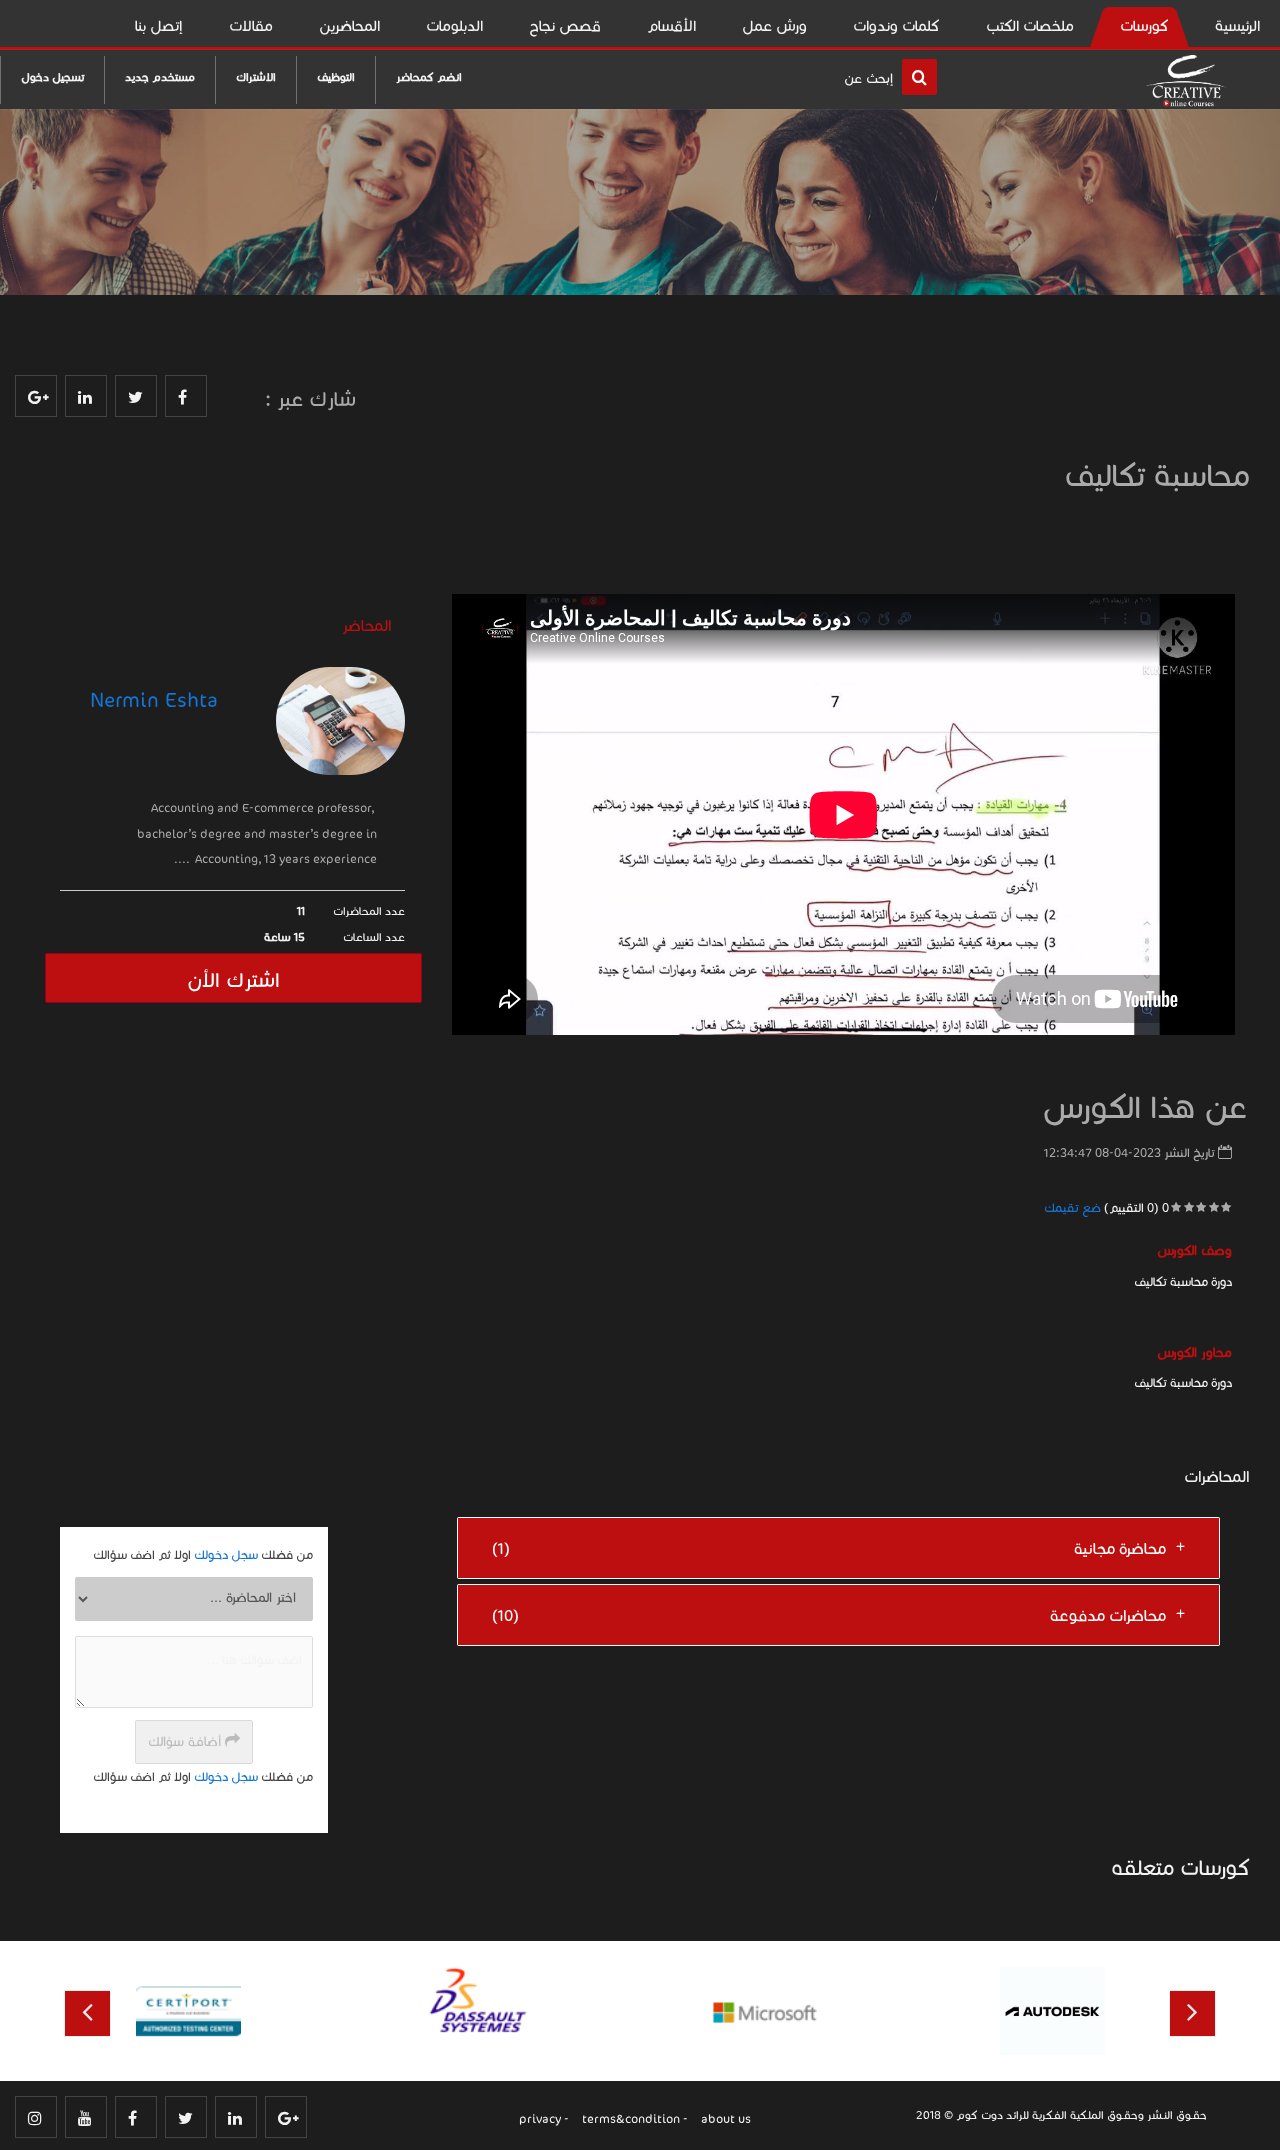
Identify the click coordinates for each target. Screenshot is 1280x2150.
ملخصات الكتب (1030, 26)
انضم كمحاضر (429, 77)
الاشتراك (256, 77)
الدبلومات (454, 26)
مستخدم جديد (160, 77)
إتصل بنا (159, 26)
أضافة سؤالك (186, 1742)
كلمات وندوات (896, 26)
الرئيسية (1237, 26)
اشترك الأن (233, 980)
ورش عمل (774, 26)
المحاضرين (349, 26)
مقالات (251, 26)
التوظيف (336, 77)
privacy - (544, 2118)
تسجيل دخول (52, 77)
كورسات (1144, 26)
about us (726, 2118)
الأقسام (671, 26)
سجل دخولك (226, 1554)
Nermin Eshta (154, 700)
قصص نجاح (565, 26)
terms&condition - (635, 2118)
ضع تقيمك (1072, 1207)
